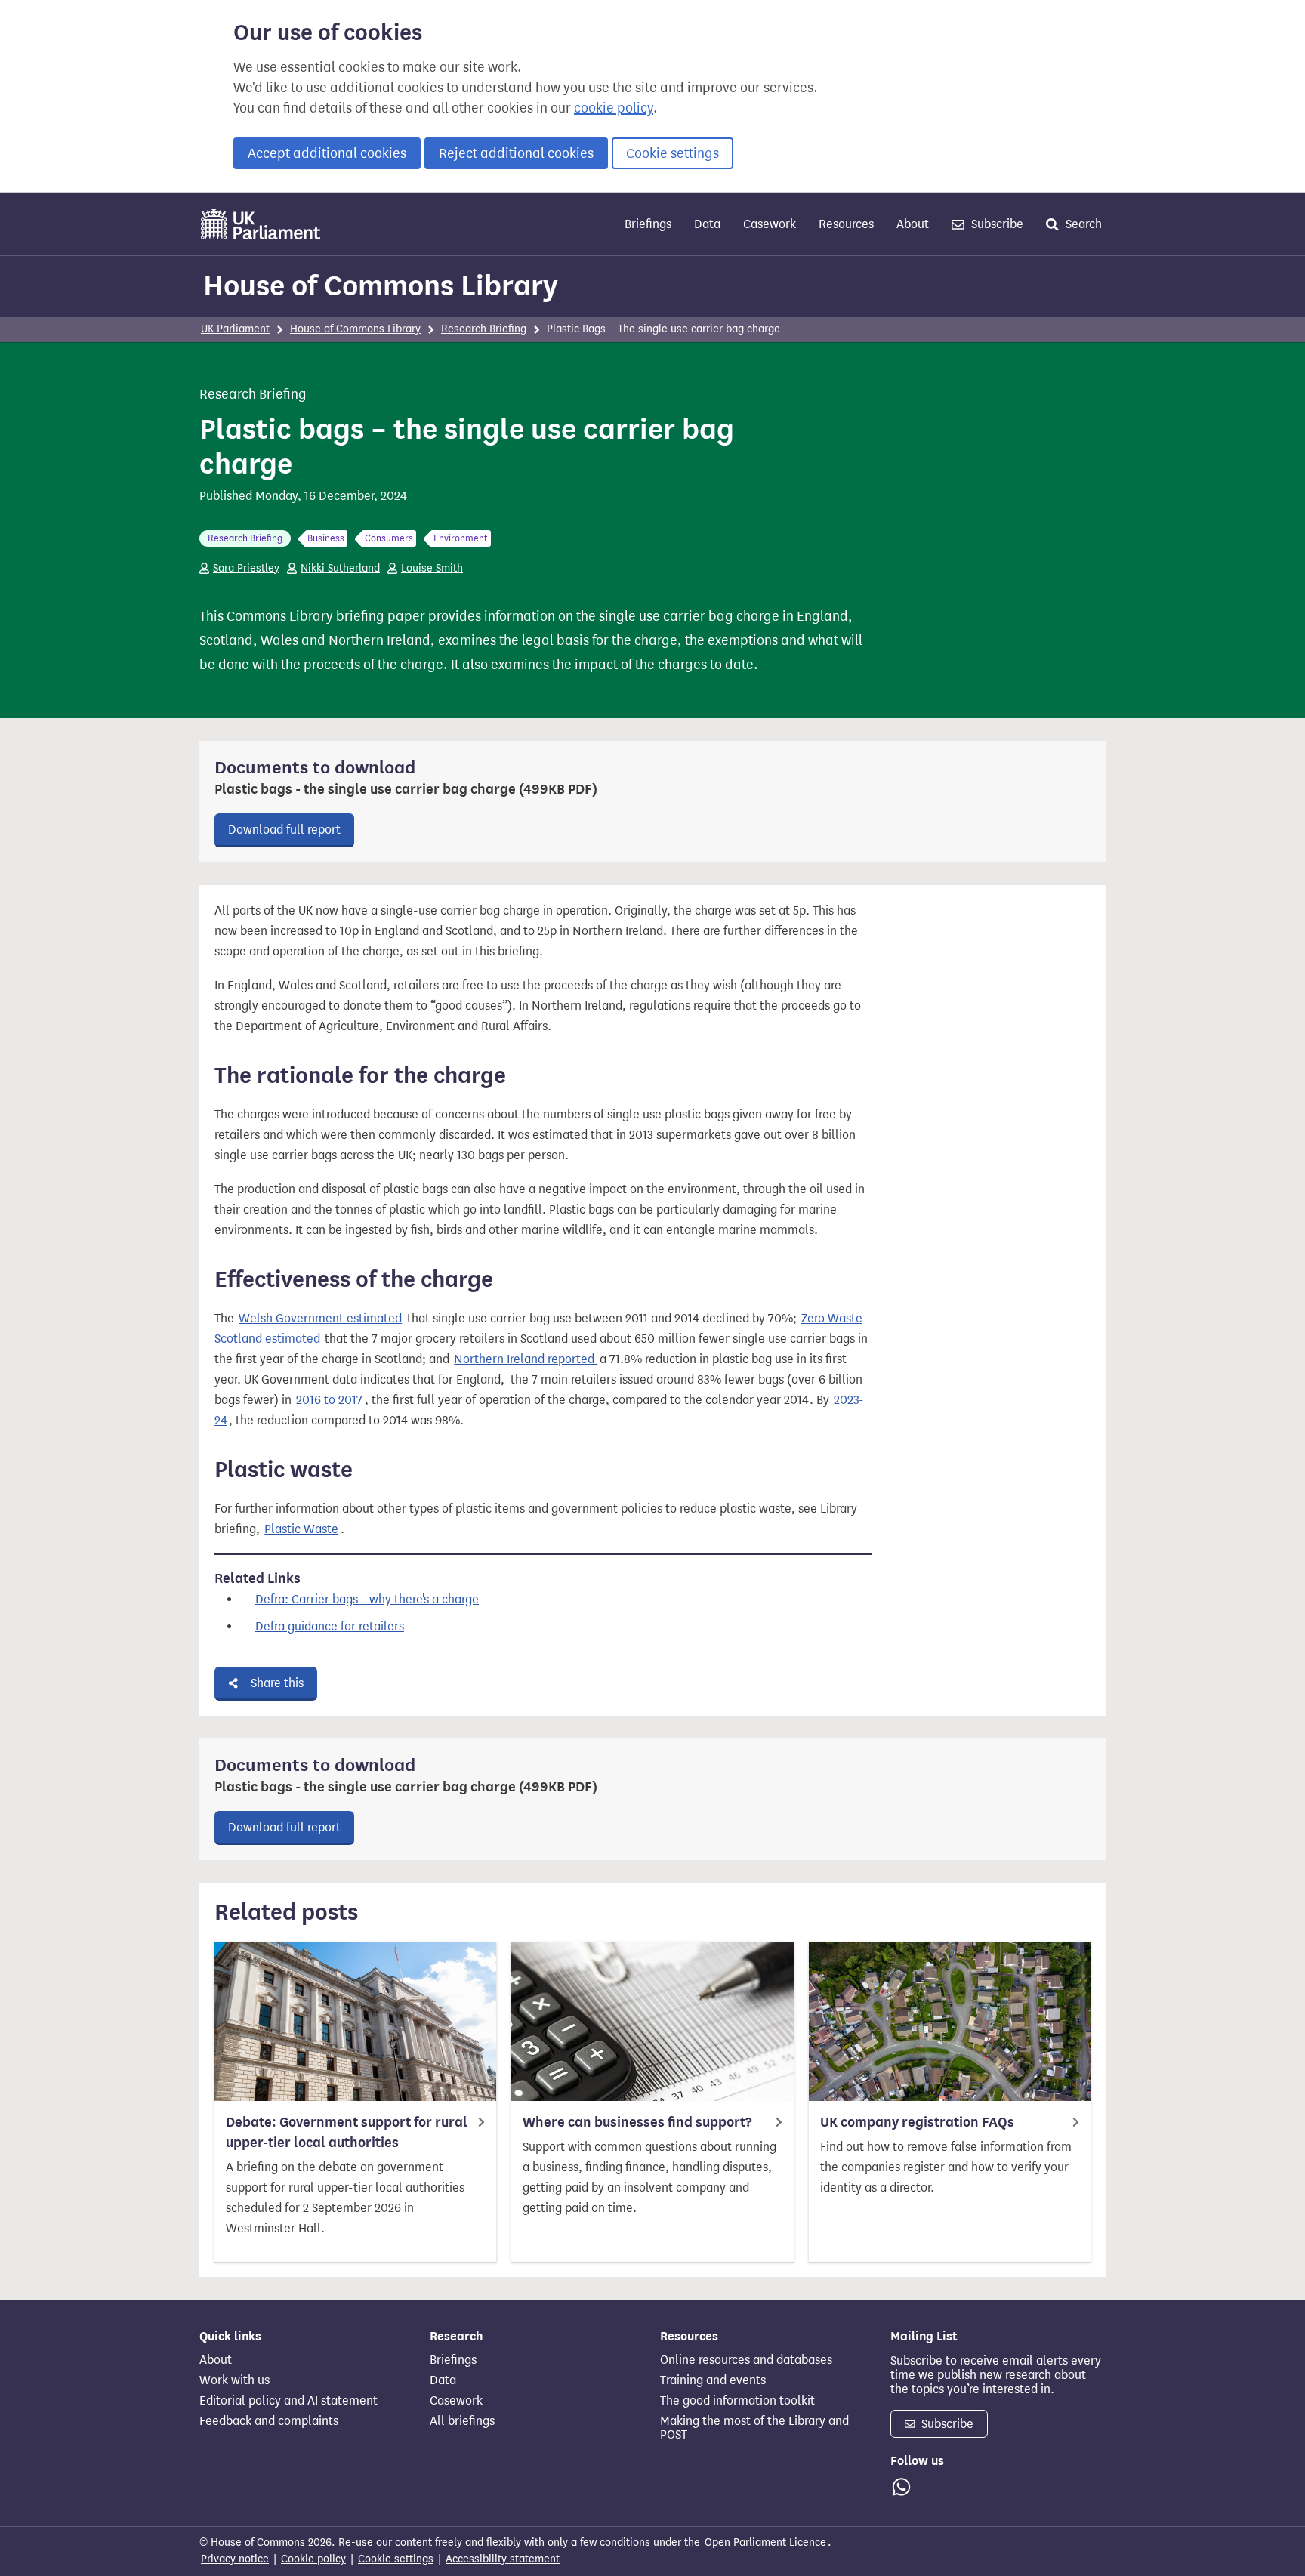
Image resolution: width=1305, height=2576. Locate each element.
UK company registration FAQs (917, 2122)
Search (1082, 224)
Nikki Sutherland (340, 568)
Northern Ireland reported (526, 1359)
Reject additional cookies (516, 153)
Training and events (713, 2380)
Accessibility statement (503, 2559)
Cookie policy (313, 2559)
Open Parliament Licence (765, 2542)
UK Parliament (235, 329)
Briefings (648, 224)
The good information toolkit (737, 2401)
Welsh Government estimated (320, 1318)
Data (707, 224)
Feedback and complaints (269, 2421)
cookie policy (614, 108)
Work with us (234, 2380)
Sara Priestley (246, 568)
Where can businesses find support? (637, 2122)
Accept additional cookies (327, 153)
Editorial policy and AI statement (288, 2401)
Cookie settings (673, 153)
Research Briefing (484, 329)
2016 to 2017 (329, 1400)
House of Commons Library (381, 285)
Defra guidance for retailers (330, 1626)
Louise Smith (432, 568)
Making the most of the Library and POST (754, 2428)
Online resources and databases (746, 2360)
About (913, 224)
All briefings (462, 2421)
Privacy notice (235, 2559)
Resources (846, 224)
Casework (770, 224)
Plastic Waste (301, 1529)
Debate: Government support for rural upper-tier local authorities (347, 2132)
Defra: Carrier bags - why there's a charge (367, 1599)
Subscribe (996, 224)
